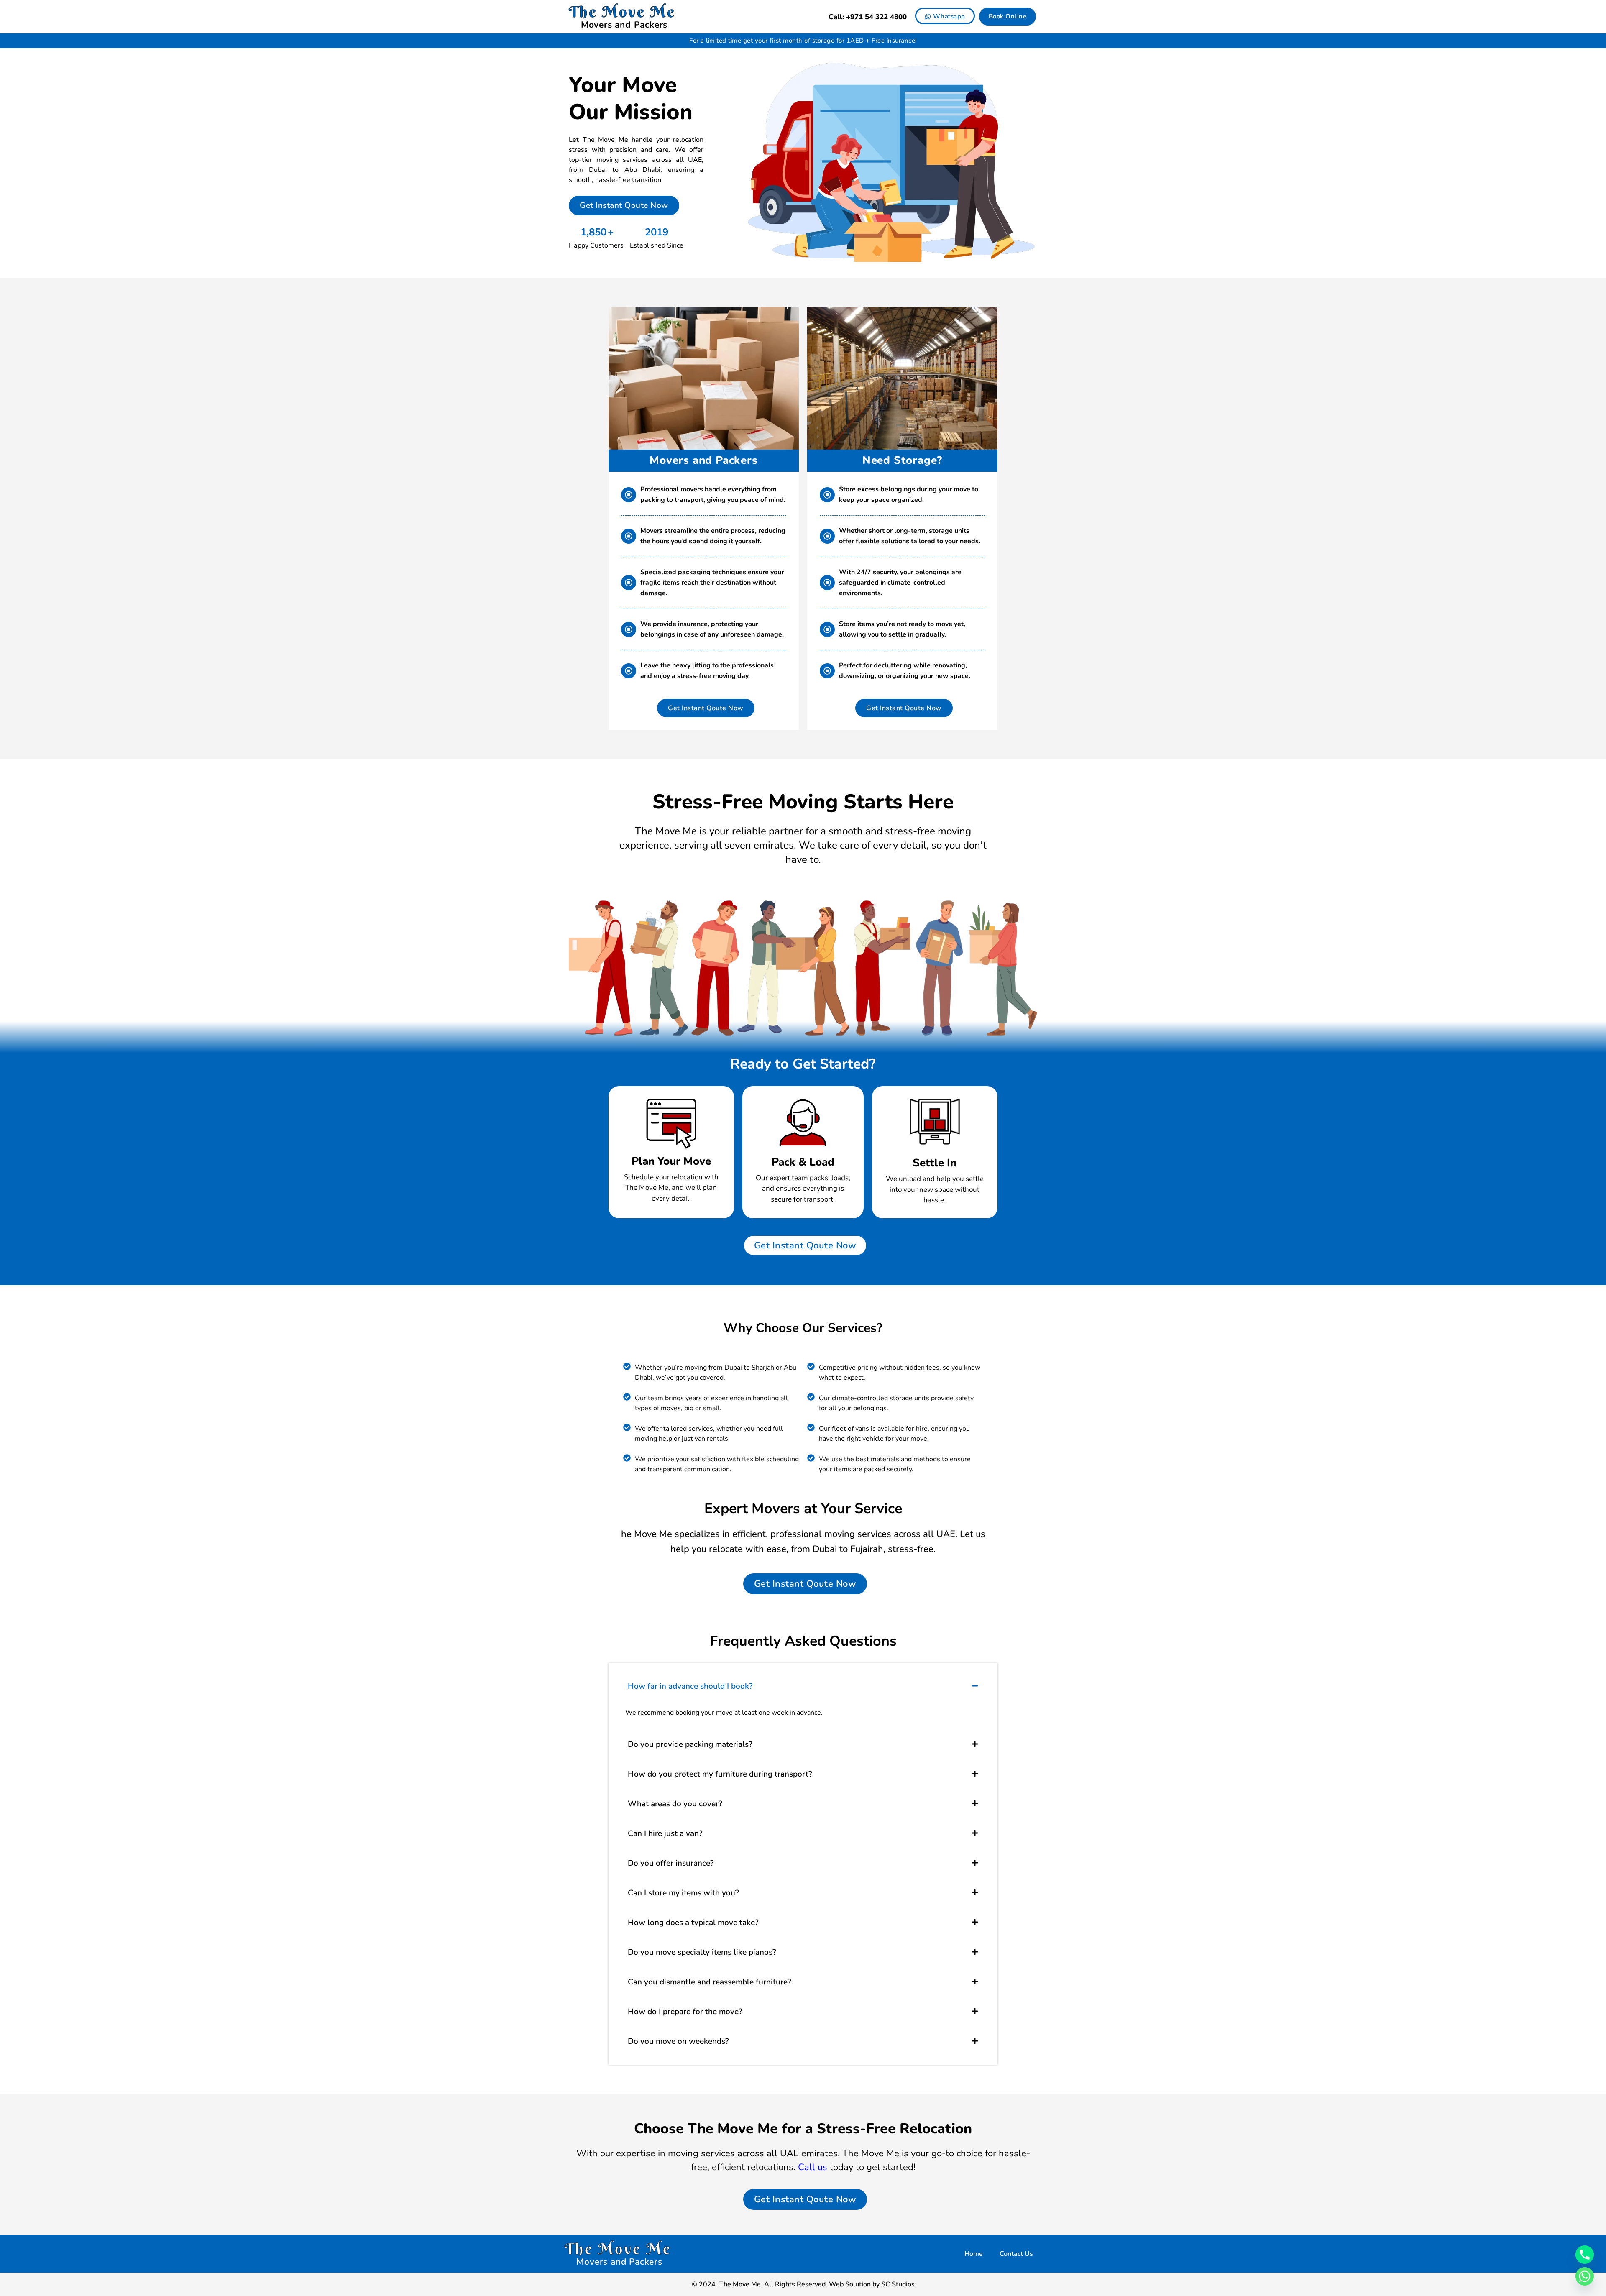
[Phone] (1585, 2255)
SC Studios (898, 2284)
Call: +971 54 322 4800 (868, 17)
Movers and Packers (624, 25)
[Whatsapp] (1585, 2276)
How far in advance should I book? (690, 1686)
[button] (803, 1686)
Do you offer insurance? (671, 1863)
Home (974, 2254)
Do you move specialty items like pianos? (702, 1952)
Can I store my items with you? (683, 1893)
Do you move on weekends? (678, 2041)
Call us (813, 2167)
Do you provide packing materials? (690, 1744)
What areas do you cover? (675, 1804)
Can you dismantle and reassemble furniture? (710, 1982)
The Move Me (622, 12)
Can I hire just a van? (665, 1833)
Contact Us (1016, 2254)
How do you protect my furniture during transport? (720, 1774)
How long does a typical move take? (693, 1923)
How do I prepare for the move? (685, 2012)
